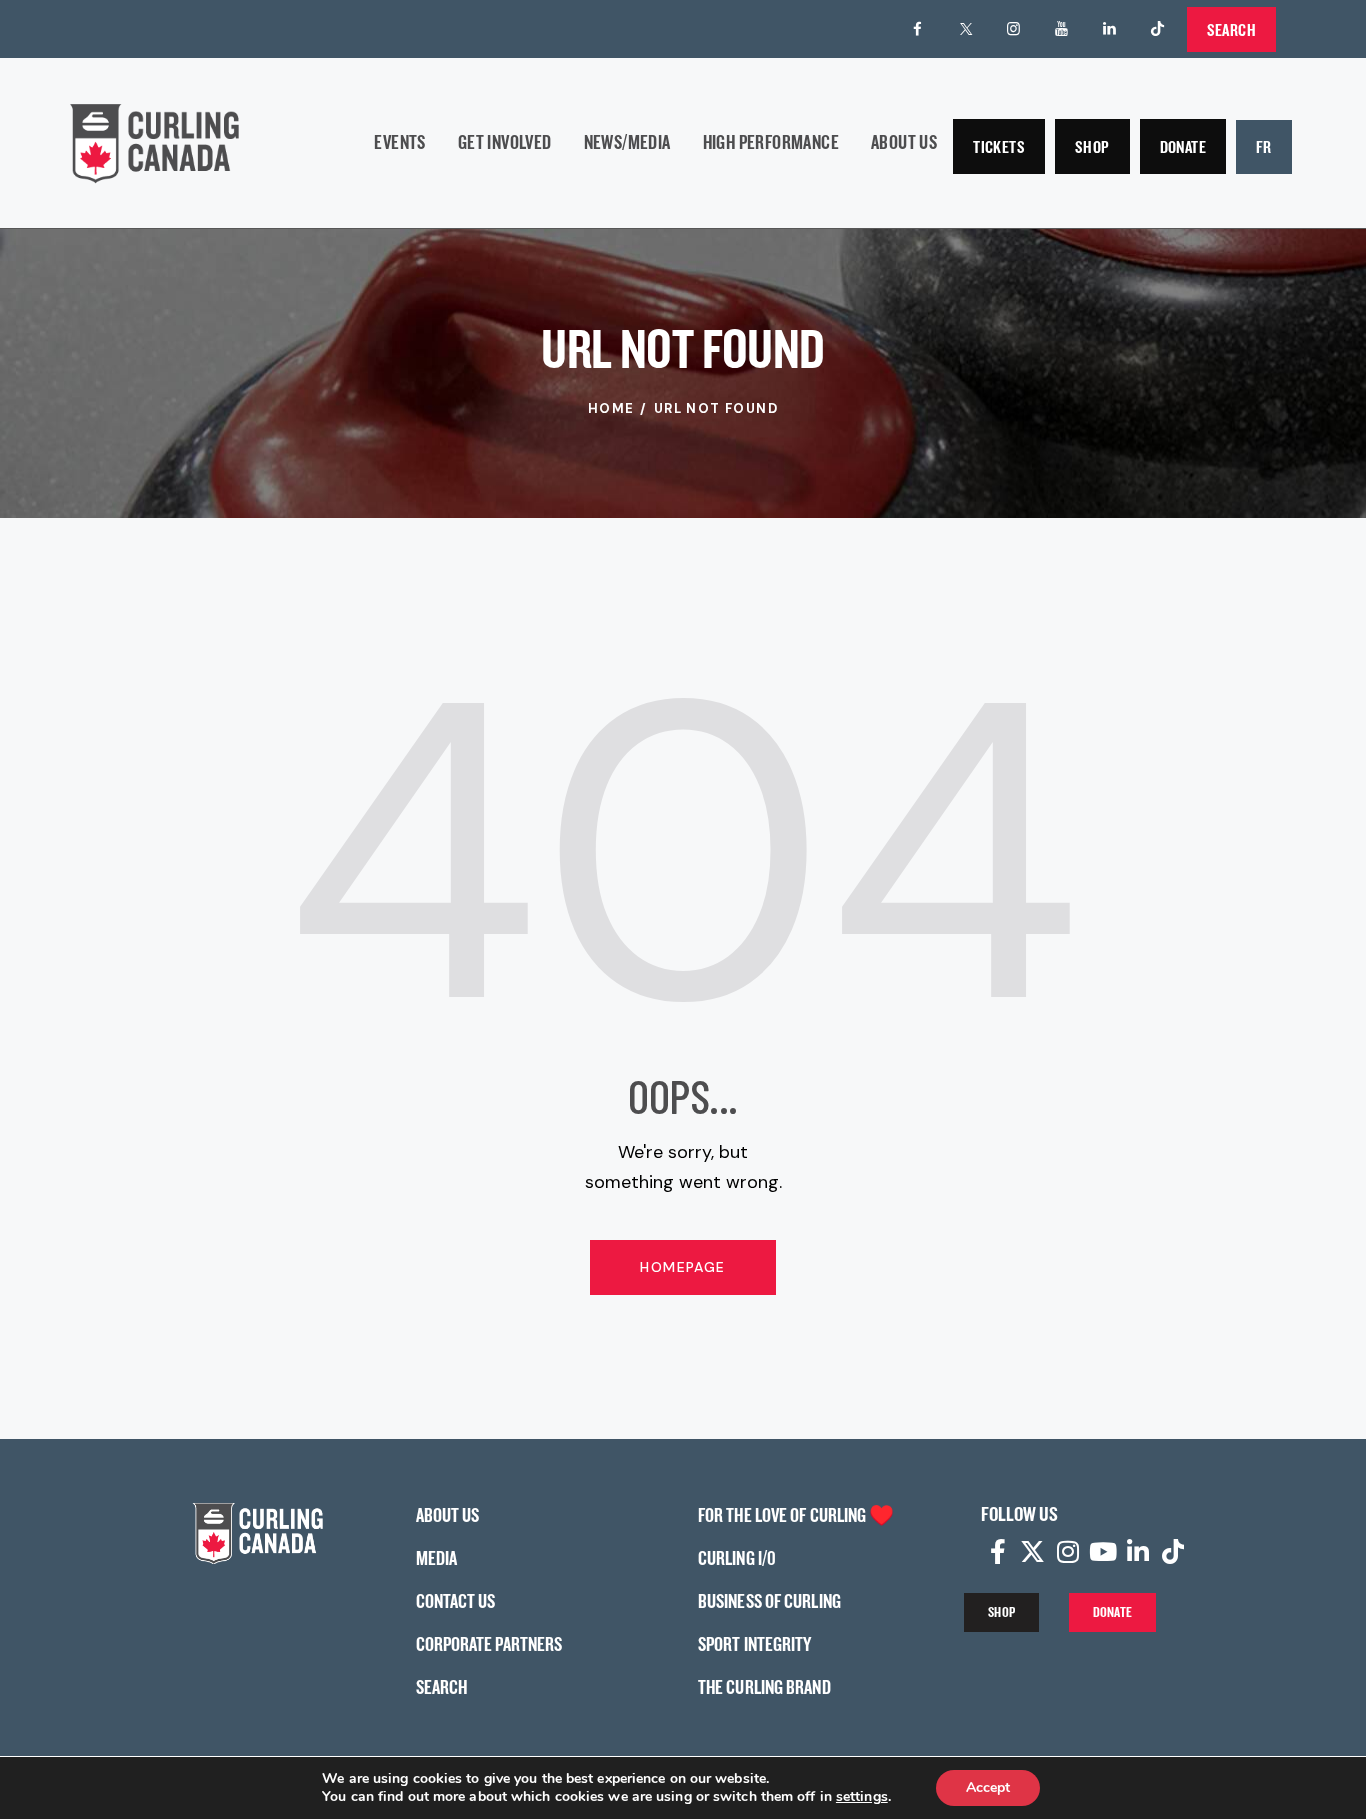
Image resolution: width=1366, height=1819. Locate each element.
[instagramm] (1014, 29)
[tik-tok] (1158, 29)
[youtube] (1062, 29)
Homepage (682, 1267)
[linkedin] (1110, 29)
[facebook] (918, 29)
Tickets (999, 146)
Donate (1183, 146)
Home (611, 408)
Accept (988, 1787)
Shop (1092, 146)
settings (862, 1797)
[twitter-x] (966, 29)
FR (1264, 146)
